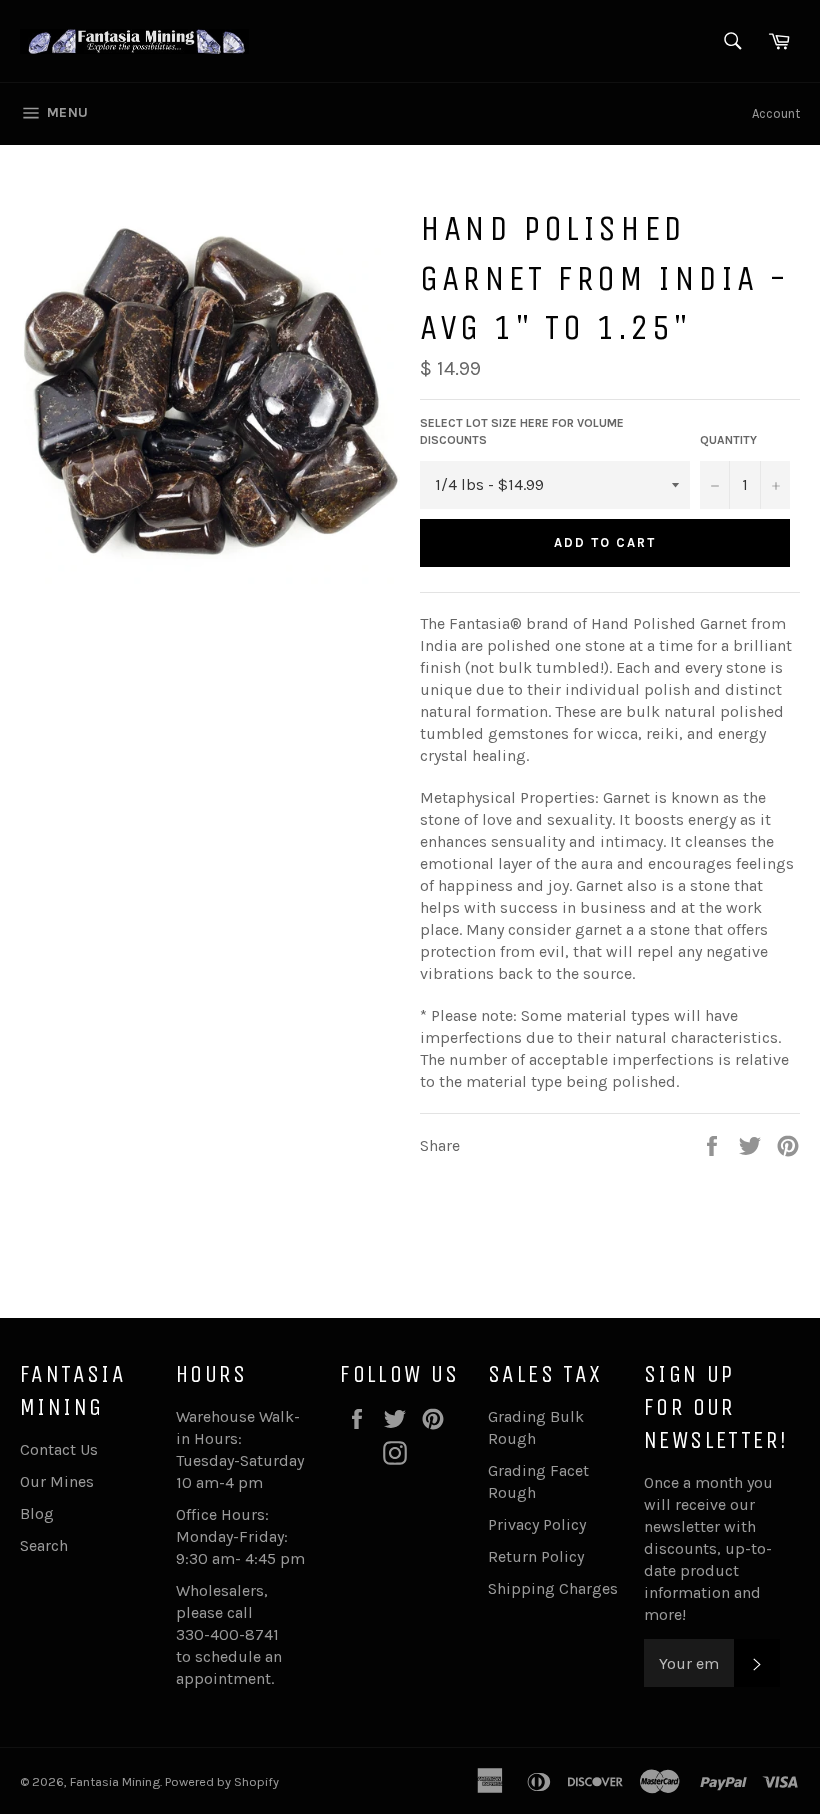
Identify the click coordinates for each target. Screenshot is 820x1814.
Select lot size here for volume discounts (522, 431)
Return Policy (536, 1556)
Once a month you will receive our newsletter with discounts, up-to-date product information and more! (708, 1548)
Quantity (728, 440)
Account (776, 113)
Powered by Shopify (222, 1781)
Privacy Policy (537, 1524)
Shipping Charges (553, 1588)
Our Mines (57, 1481)
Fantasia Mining (115, 1781)
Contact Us (59, 1449)
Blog (37, 1513)
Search (44, 1545)
